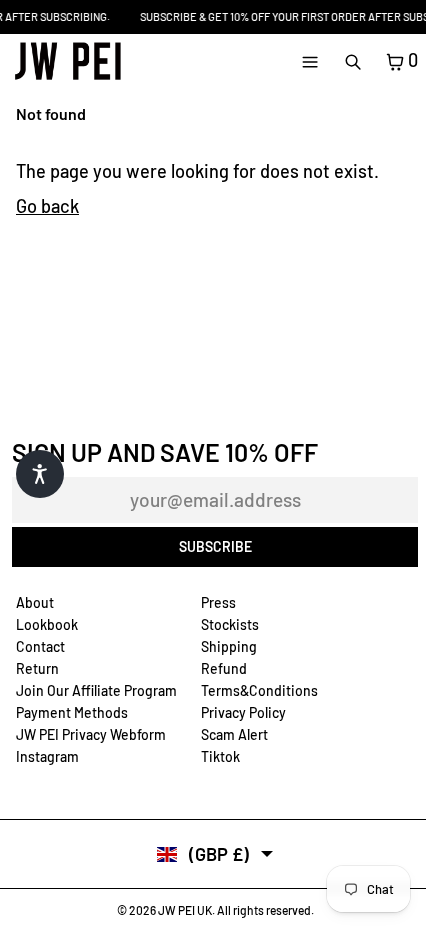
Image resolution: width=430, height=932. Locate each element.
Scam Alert (234, 734)
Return (37, 668)
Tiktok (220, 756)
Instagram (47, 756)
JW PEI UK (185, 910)
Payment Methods (72, 712)
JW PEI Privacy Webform (91, 734)
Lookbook (47, 624)
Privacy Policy (243, 712)
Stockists (230, 624)
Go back (47, 206)
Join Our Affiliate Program (96, 690)
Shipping (229, 646)
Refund (224, 668)
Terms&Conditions (259, 690)
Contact (40, 646)
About (35, 602)
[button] (40, 474)
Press (218, 602)
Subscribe (215, 546)
